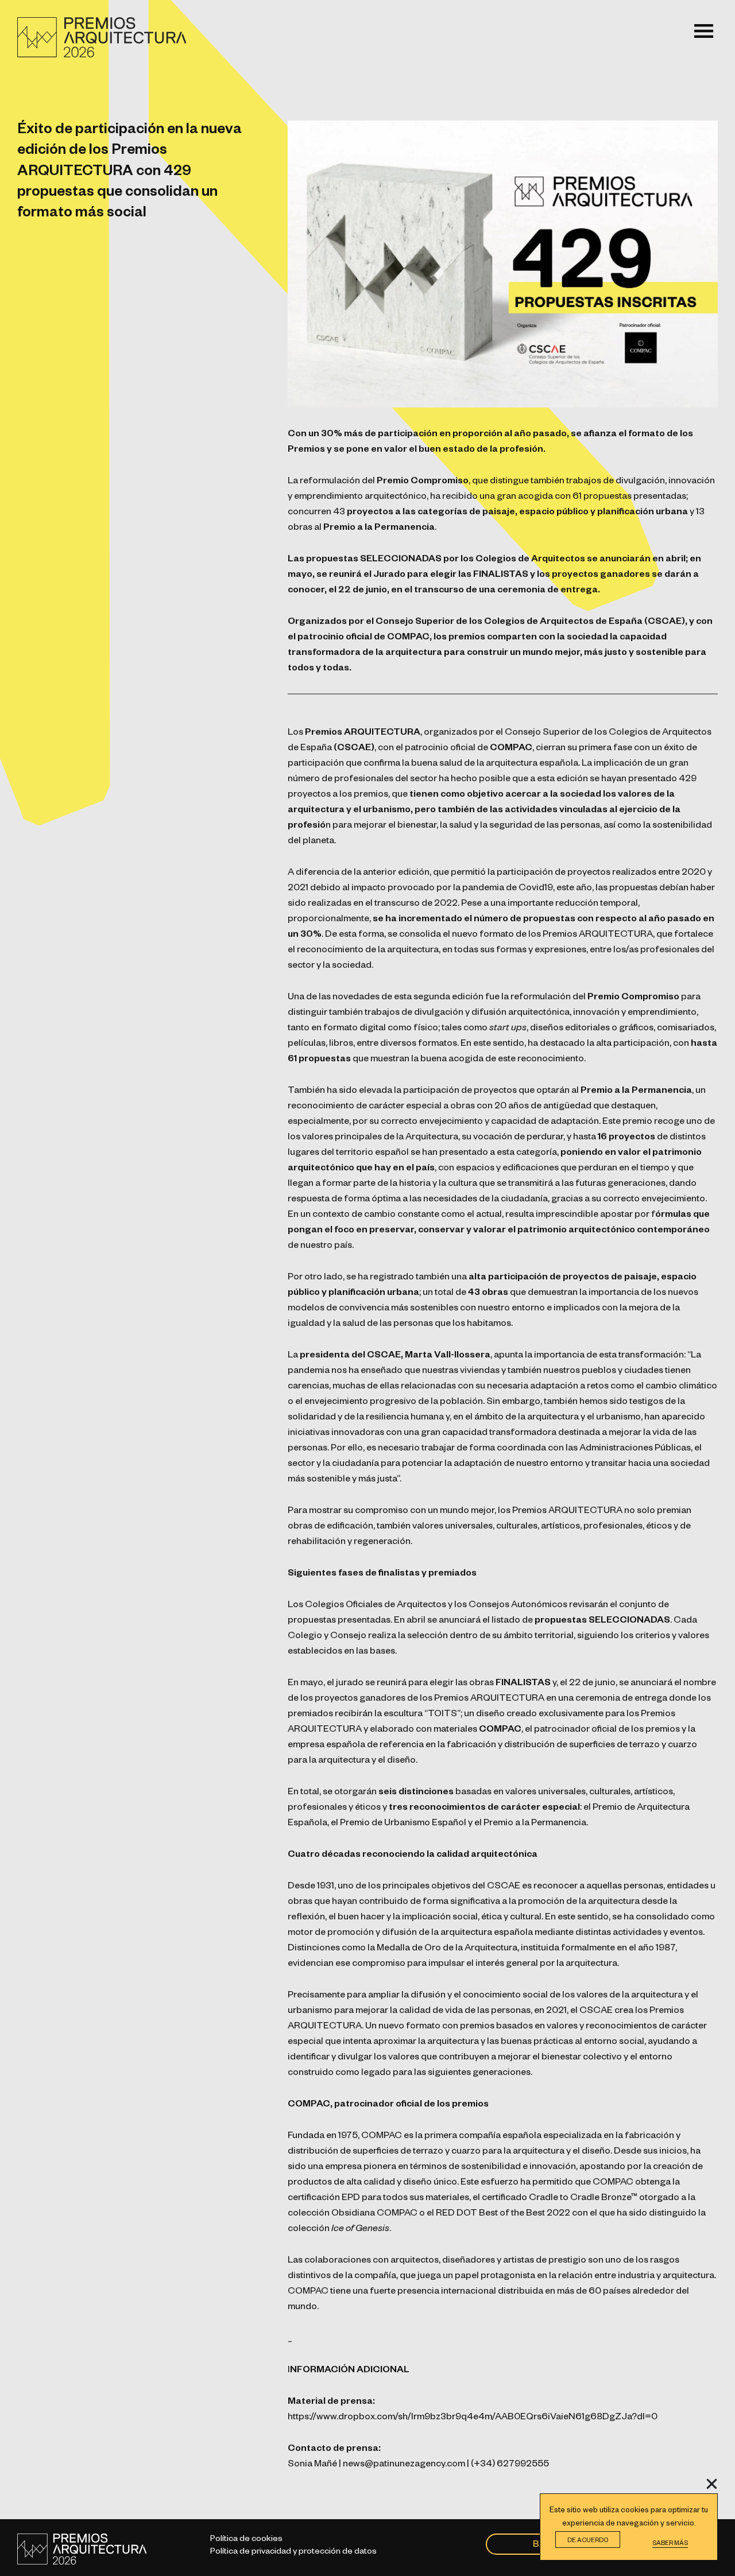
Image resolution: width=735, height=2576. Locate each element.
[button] (712, 2484)
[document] (367, 1288)
